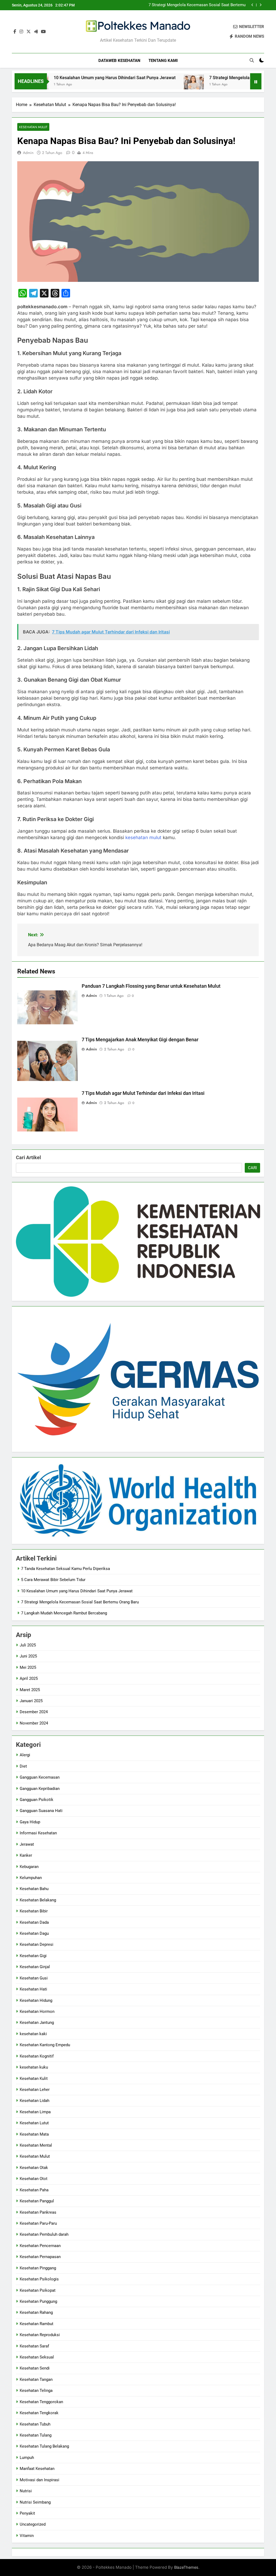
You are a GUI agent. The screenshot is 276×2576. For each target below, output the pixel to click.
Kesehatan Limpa (35, 2112)
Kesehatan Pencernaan (40, 2246)
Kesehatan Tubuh (35, 2424)
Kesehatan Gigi (33, 1956)
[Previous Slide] (252, 5)
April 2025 (29, 1678)
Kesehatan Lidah (34, 2101)
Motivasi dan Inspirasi (39, 2480)
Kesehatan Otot (34, 2179)
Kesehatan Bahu (34, 1889)
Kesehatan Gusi (34, 1978)
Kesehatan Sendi (35, 2368)
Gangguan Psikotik (37, 1800)
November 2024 (34, 1723)
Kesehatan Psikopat (38, 2290)
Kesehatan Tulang (36, 2435)
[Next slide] (261, 5)
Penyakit (27, 2513)
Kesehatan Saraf (34, 2346)
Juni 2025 (28, 1656)
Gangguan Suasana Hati (41, 1811)
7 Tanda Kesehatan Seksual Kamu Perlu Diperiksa (65, 1569)
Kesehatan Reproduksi (40, 2335)
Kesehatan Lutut (34, 2123)
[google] (36, 32)
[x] (29, 32)
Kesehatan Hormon (37, 2011)
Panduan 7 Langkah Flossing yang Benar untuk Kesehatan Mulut (151, 986)
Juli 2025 (28, 1645)
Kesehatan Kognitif (37, 2056)
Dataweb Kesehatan (119, 61)
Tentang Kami (163, 61)
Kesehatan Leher (35, 2090)
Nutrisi (26, 2491)
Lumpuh (27, 2458)
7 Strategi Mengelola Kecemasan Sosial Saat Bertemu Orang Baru (197, 5)
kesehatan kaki (33, 2034)
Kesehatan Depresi (37, 1944)
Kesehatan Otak (34, 2168)
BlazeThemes (186, 2567)
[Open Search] (252, 60)
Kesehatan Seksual (37, 2357)
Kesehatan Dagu (34, 1933)
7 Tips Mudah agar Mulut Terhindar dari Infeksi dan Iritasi (143, 1093)
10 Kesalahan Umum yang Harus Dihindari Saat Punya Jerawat (77, 78)
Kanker (26, 1855)
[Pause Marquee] (256, 81)
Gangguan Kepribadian (40, 1789)
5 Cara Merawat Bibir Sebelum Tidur (53, 1580)
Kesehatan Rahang (36, 2312)
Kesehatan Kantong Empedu (45, 2045)
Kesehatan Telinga (36, 2391)
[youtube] (43, 32)
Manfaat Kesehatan (37, 2469)
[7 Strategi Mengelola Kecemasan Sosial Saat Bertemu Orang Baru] (156, 85)
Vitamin (27, 2536)
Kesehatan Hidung (36, 2000)
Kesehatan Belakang (38, 1900)
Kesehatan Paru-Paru (38, 2223)
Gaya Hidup (30, 1822)
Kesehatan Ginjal (35, 1967)
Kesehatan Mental (36, 2145)
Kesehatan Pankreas (38, 2212)
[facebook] (15, 32)
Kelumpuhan (31, 1878)
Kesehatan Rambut (37, 2324)
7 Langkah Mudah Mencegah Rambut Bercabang (64, 1613)
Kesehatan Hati (33, 1989)
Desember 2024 (34, 1712)
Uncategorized (33, 2524)
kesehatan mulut (143, 837)
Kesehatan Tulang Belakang (44, 2446)
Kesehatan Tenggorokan (41, 2402)
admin (28, 153)
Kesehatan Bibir (34, 1911)
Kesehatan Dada (34, 1922)
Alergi (25, 1755)
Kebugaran (29, 1867)
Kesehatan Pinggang (38, 2268)
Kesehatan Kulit (34, 2079)
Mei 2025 (28, 1667)
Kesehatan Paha (34, 2190)
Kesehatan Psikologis (39, 2279)
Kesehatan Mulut (33, 127)
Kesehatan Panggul (37, 2201)
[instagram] (21, 32)
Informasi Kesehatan (38, 1833)
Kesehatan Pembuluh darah (44, 2234)
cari (252, 1168)
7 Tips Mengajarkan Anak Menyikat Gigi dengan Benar (140, 1040)
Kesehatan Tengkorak (39, 2413)
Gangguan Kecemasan (40, 1777)
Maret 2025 (30, 1690)
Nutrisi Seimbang (35, 2502)
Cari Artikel (28, 1157)
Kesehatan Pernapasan (40, 2257)
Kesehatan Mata (34, 2134)
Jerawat (27, 1844)
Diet (23, 1766)
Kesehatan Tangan (36, 2379)
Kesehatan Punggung (38, 2301)
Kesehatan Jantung (37, 2023)
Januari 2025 (31, 1701)
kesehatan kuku (34, 2067)
